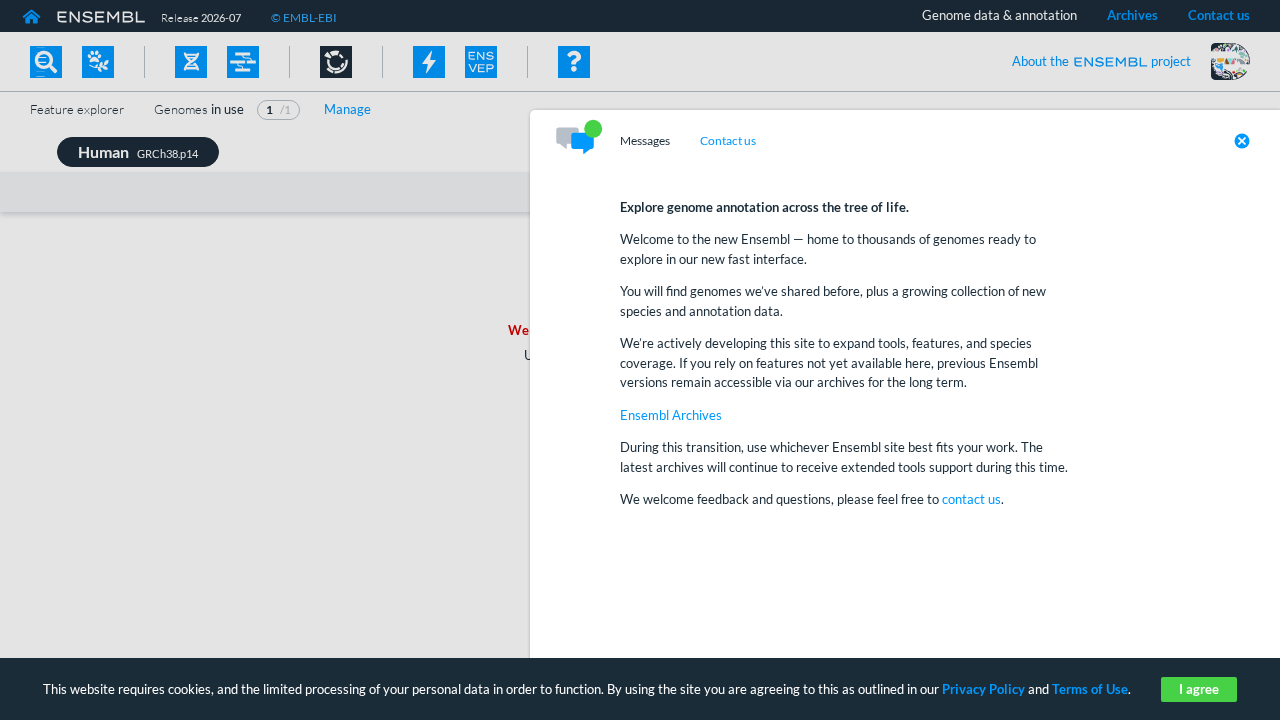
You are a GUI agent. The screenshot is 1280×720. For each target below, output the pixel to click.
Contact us (728, 141)
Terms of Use (1090, 689)
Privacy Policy (983, 689)
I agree (1199, 689)
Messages (645, 141)
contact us (971, 499)
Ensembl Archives (671, 415)
